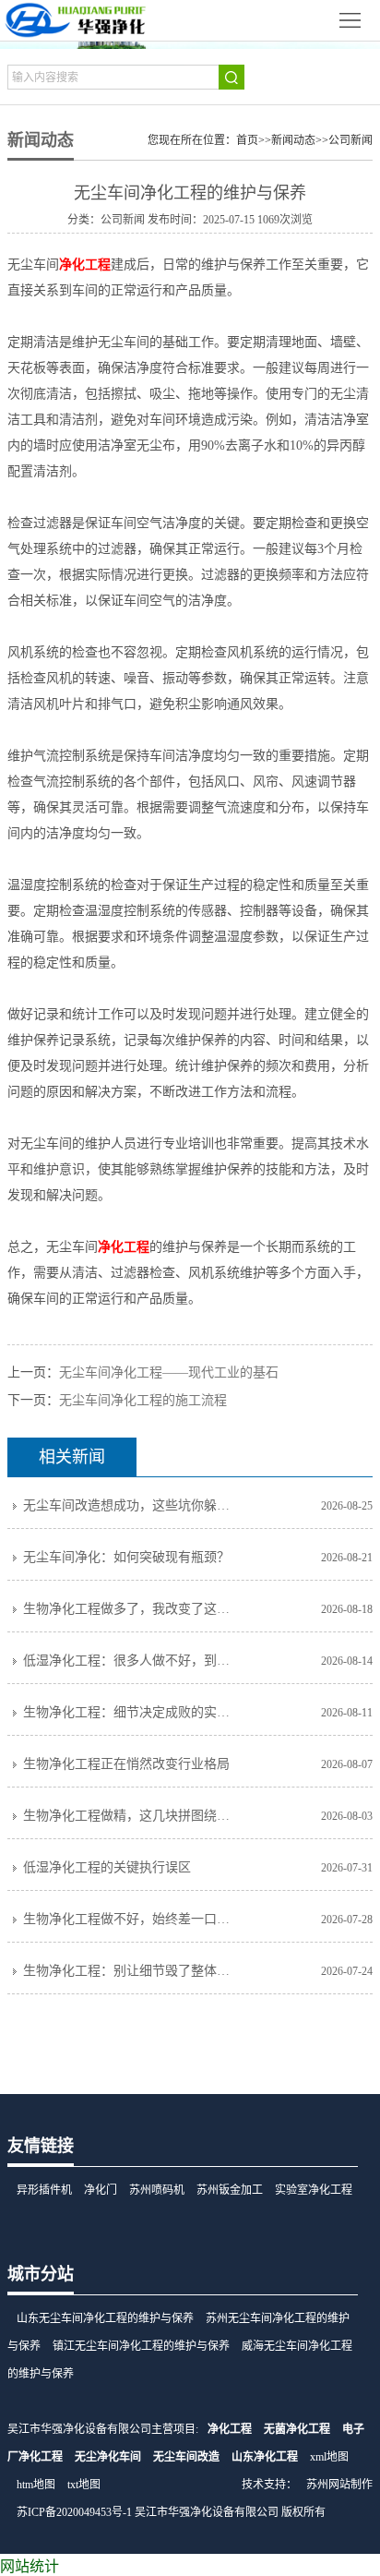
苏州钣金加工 (230, 2190)
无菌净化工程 (297, 2429)
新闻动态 (293, 140)
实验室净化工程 (314, 2190)
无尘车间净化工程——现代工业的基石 (169, 1372)
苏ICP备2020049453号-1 (74, 2512)
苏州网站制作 (339, 2485)
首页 (247, 140)
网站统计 (30, 2566)
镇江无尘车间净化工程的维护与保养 (141, 2346)
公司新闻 (350, 140)
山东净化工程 (265, 2457)
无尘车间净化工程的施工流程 (143, 1400)
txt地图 (84, 2485)
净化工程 (230, 2429)
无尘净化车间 (108, 2457)
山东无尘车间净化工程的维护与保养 (105, 2318)
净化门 (101, 2190)
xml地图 (329, 2457)
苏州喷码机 (157, 2190)
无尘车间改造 (186, 2457)
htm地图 (36, 2485)
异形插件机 (44, 2190)
